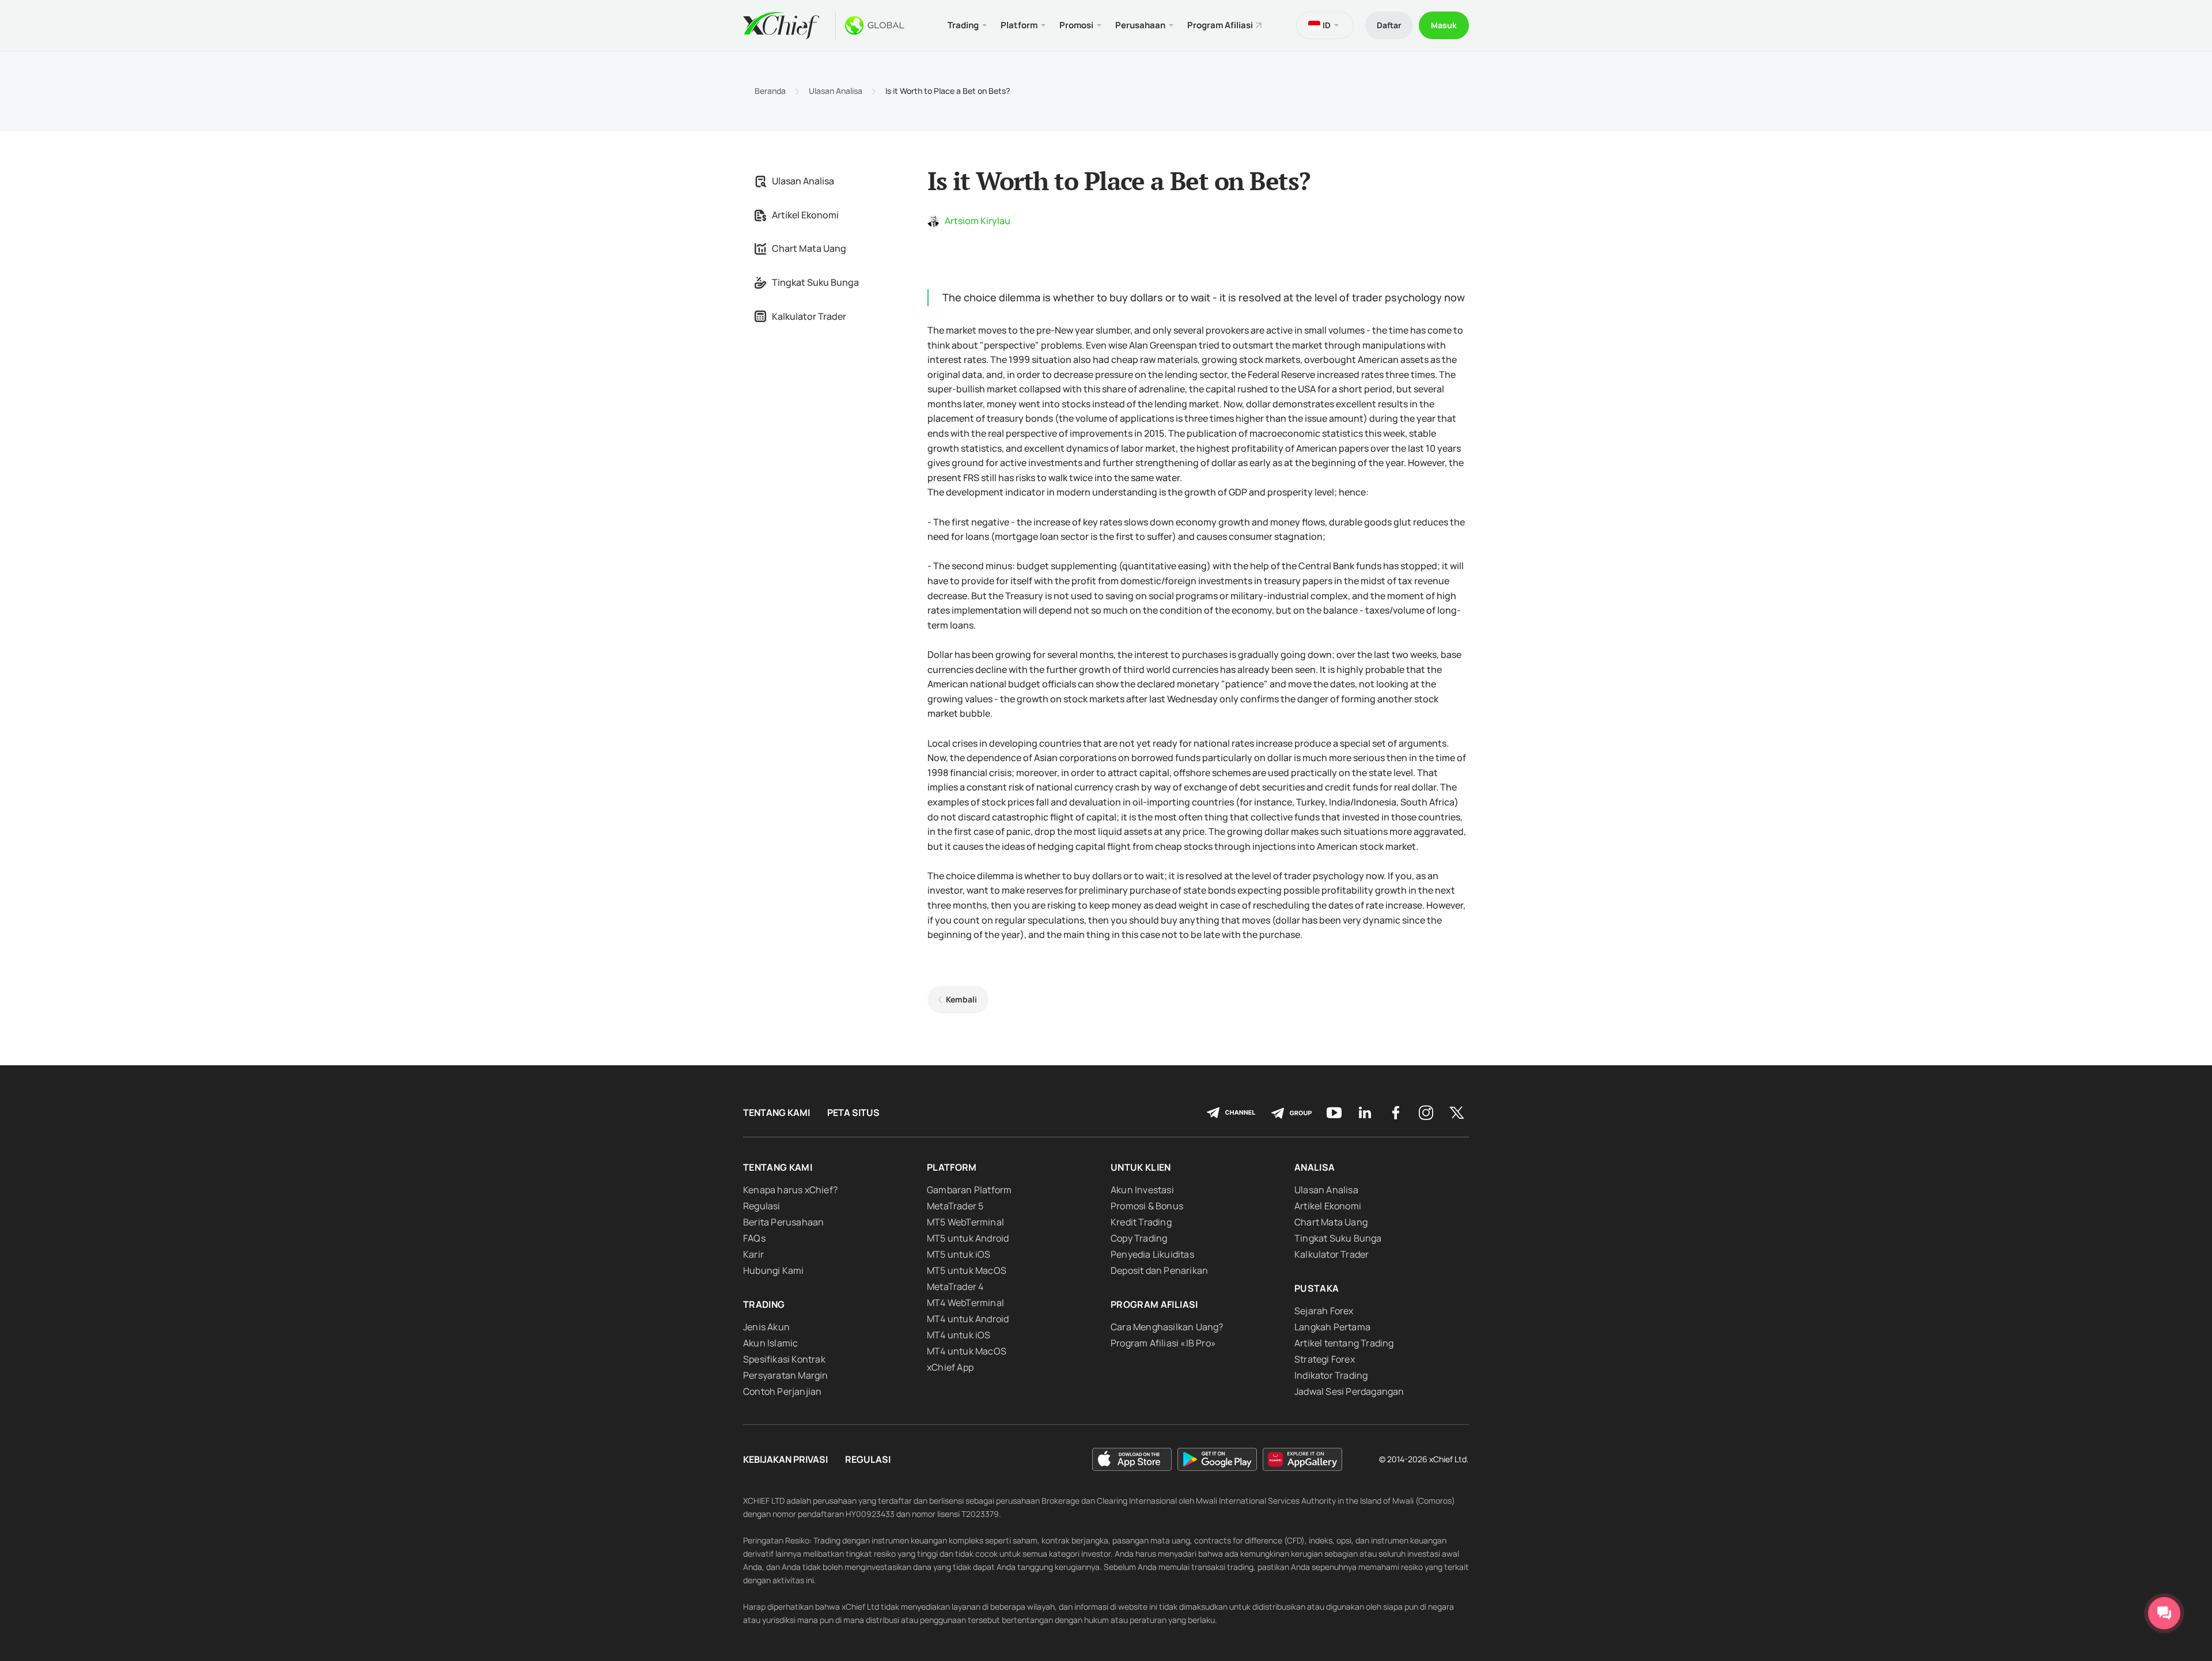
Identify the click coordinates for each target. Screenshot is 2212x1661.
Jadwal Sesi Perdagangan (1349, 1391)
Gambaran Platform (969, 1190)
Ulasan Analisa (836, 91)
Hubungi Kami (773, 1270)
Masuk (1444, 25)
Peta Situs (853, 1113)
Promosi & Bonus (1147, 1206)
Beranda (770, 91)
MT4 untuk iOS (959, 1335)
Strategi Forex (1325, 1359)
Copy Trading (1139, 1238)
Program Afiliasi (1220, 25)
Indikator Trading (1331, 1375)
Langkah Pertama (1332, 1327)
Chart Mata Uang (809, 248)
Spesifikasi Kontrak (784, 1359)
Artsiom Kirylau (978, 221)
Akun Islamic (770, 1343)
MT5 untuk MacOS (967, 1270)
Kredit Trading (1141, 1222)
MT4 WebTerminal (965, 1303)
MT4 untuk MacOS (967, 1351)
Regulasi (762, 1206)
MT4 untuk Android (968, 1319)
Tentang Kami (777, 1113)
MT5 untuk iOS (959, 1254)
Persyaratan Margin (786, 1375)
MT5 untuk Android (968, 1238)
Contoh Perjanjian (782, 1391)
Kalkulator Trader (809, 316)
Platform (952, 1167)
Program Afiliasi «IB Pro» (1163, 1343)
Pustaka (1317, 1288)
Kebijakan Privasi (785, 1460)
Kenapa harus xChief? (790, 1190)
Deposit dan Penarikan (1159, 1270)
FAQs (754, 1238)
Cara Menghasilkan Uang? (1167, 1327)
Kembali (961, 999)
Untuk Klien (1141, 1167)
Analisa (1315, 1167)
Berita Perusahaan (783, 1222)
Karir (753, 1254)
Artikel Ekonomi (805, 215)
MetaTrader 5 (955, 1206)
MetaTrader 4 (955, 1287)
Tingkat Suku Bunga (815, 282)
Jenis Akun (766, 1327)
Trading (764, 1304)
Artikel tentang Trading (1344, 1343)
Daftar (1389, 25)
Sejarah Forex (1324, 1311)
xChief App (950, 1367)
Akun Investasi (1142, 1190)
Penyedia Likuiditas (1152, 1254)
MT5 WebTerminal (965, 1222)
